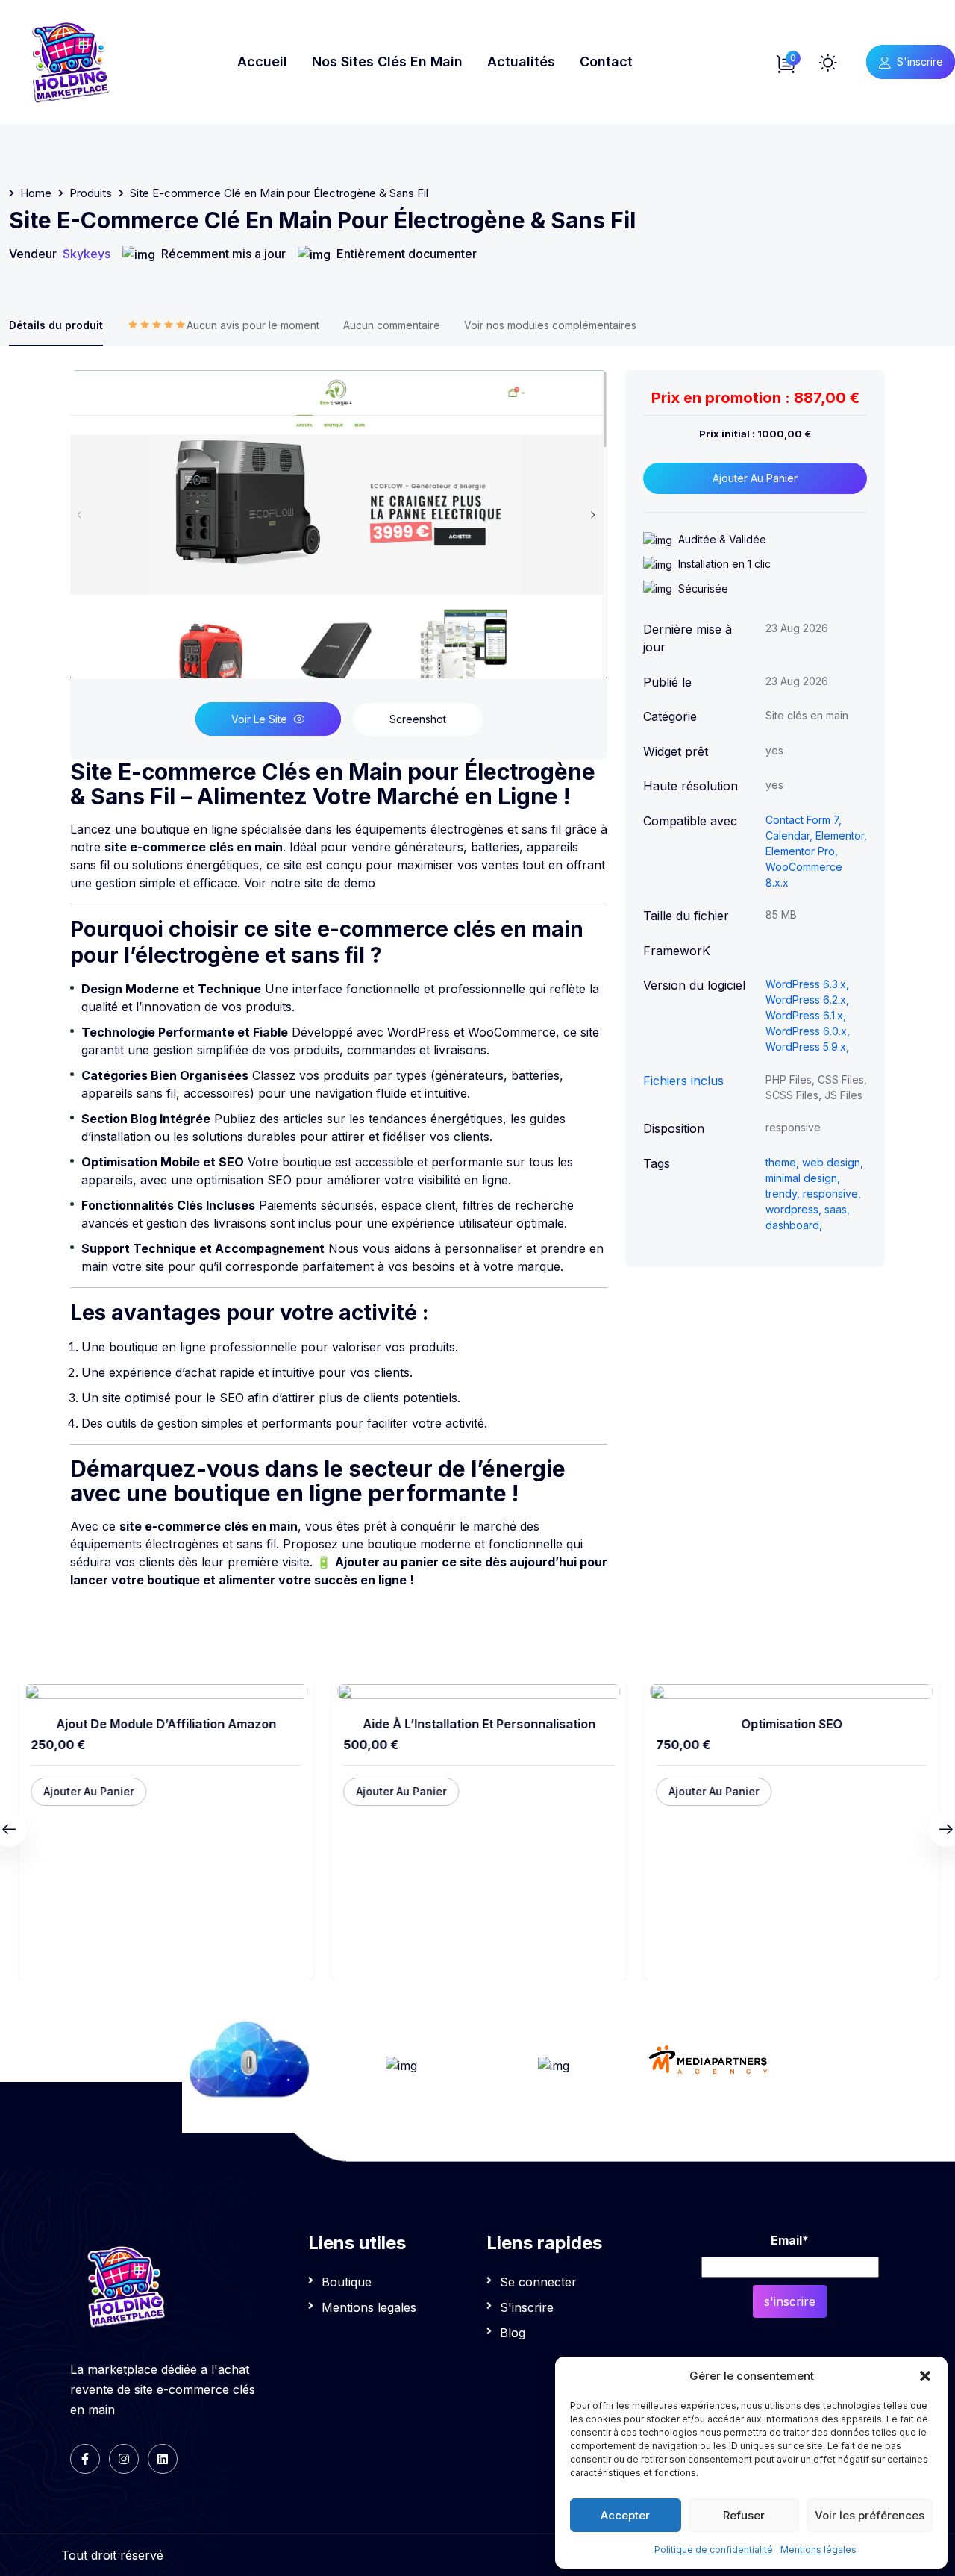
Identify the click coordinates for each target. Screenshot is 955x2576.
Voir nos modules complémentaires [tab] (550, 325)
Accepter (625, 2515)
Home (36, 193)
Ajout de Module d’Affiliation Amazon (165, 1724)
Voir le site (259, 719)
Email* (790, 2240)
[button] (925, 2376)
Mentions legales (369, 2307)
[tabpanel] (339, 980)
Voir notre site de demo (310, 883)
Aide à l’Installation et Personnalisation (478, 1724)
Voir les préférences (870, 2515)
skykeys (87, 254)
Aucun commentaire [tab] (392, 325)
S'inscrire (920, 62)
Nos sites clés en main (387, 62)
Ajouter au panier (755, 478)
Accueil (262, 62)
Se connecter (538, 2282)
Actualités (521, 62)
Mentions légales (818, 2550)
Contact (606, 62)
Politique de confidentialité (714, 2550)
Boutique (347, 2282)
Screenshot (418, 719)
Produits (91, 193)
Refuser (744, 2515)
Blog (513, 2333)
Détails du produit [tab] (56, 325)
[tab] (223, 332)
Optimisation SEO (791, 1724)
